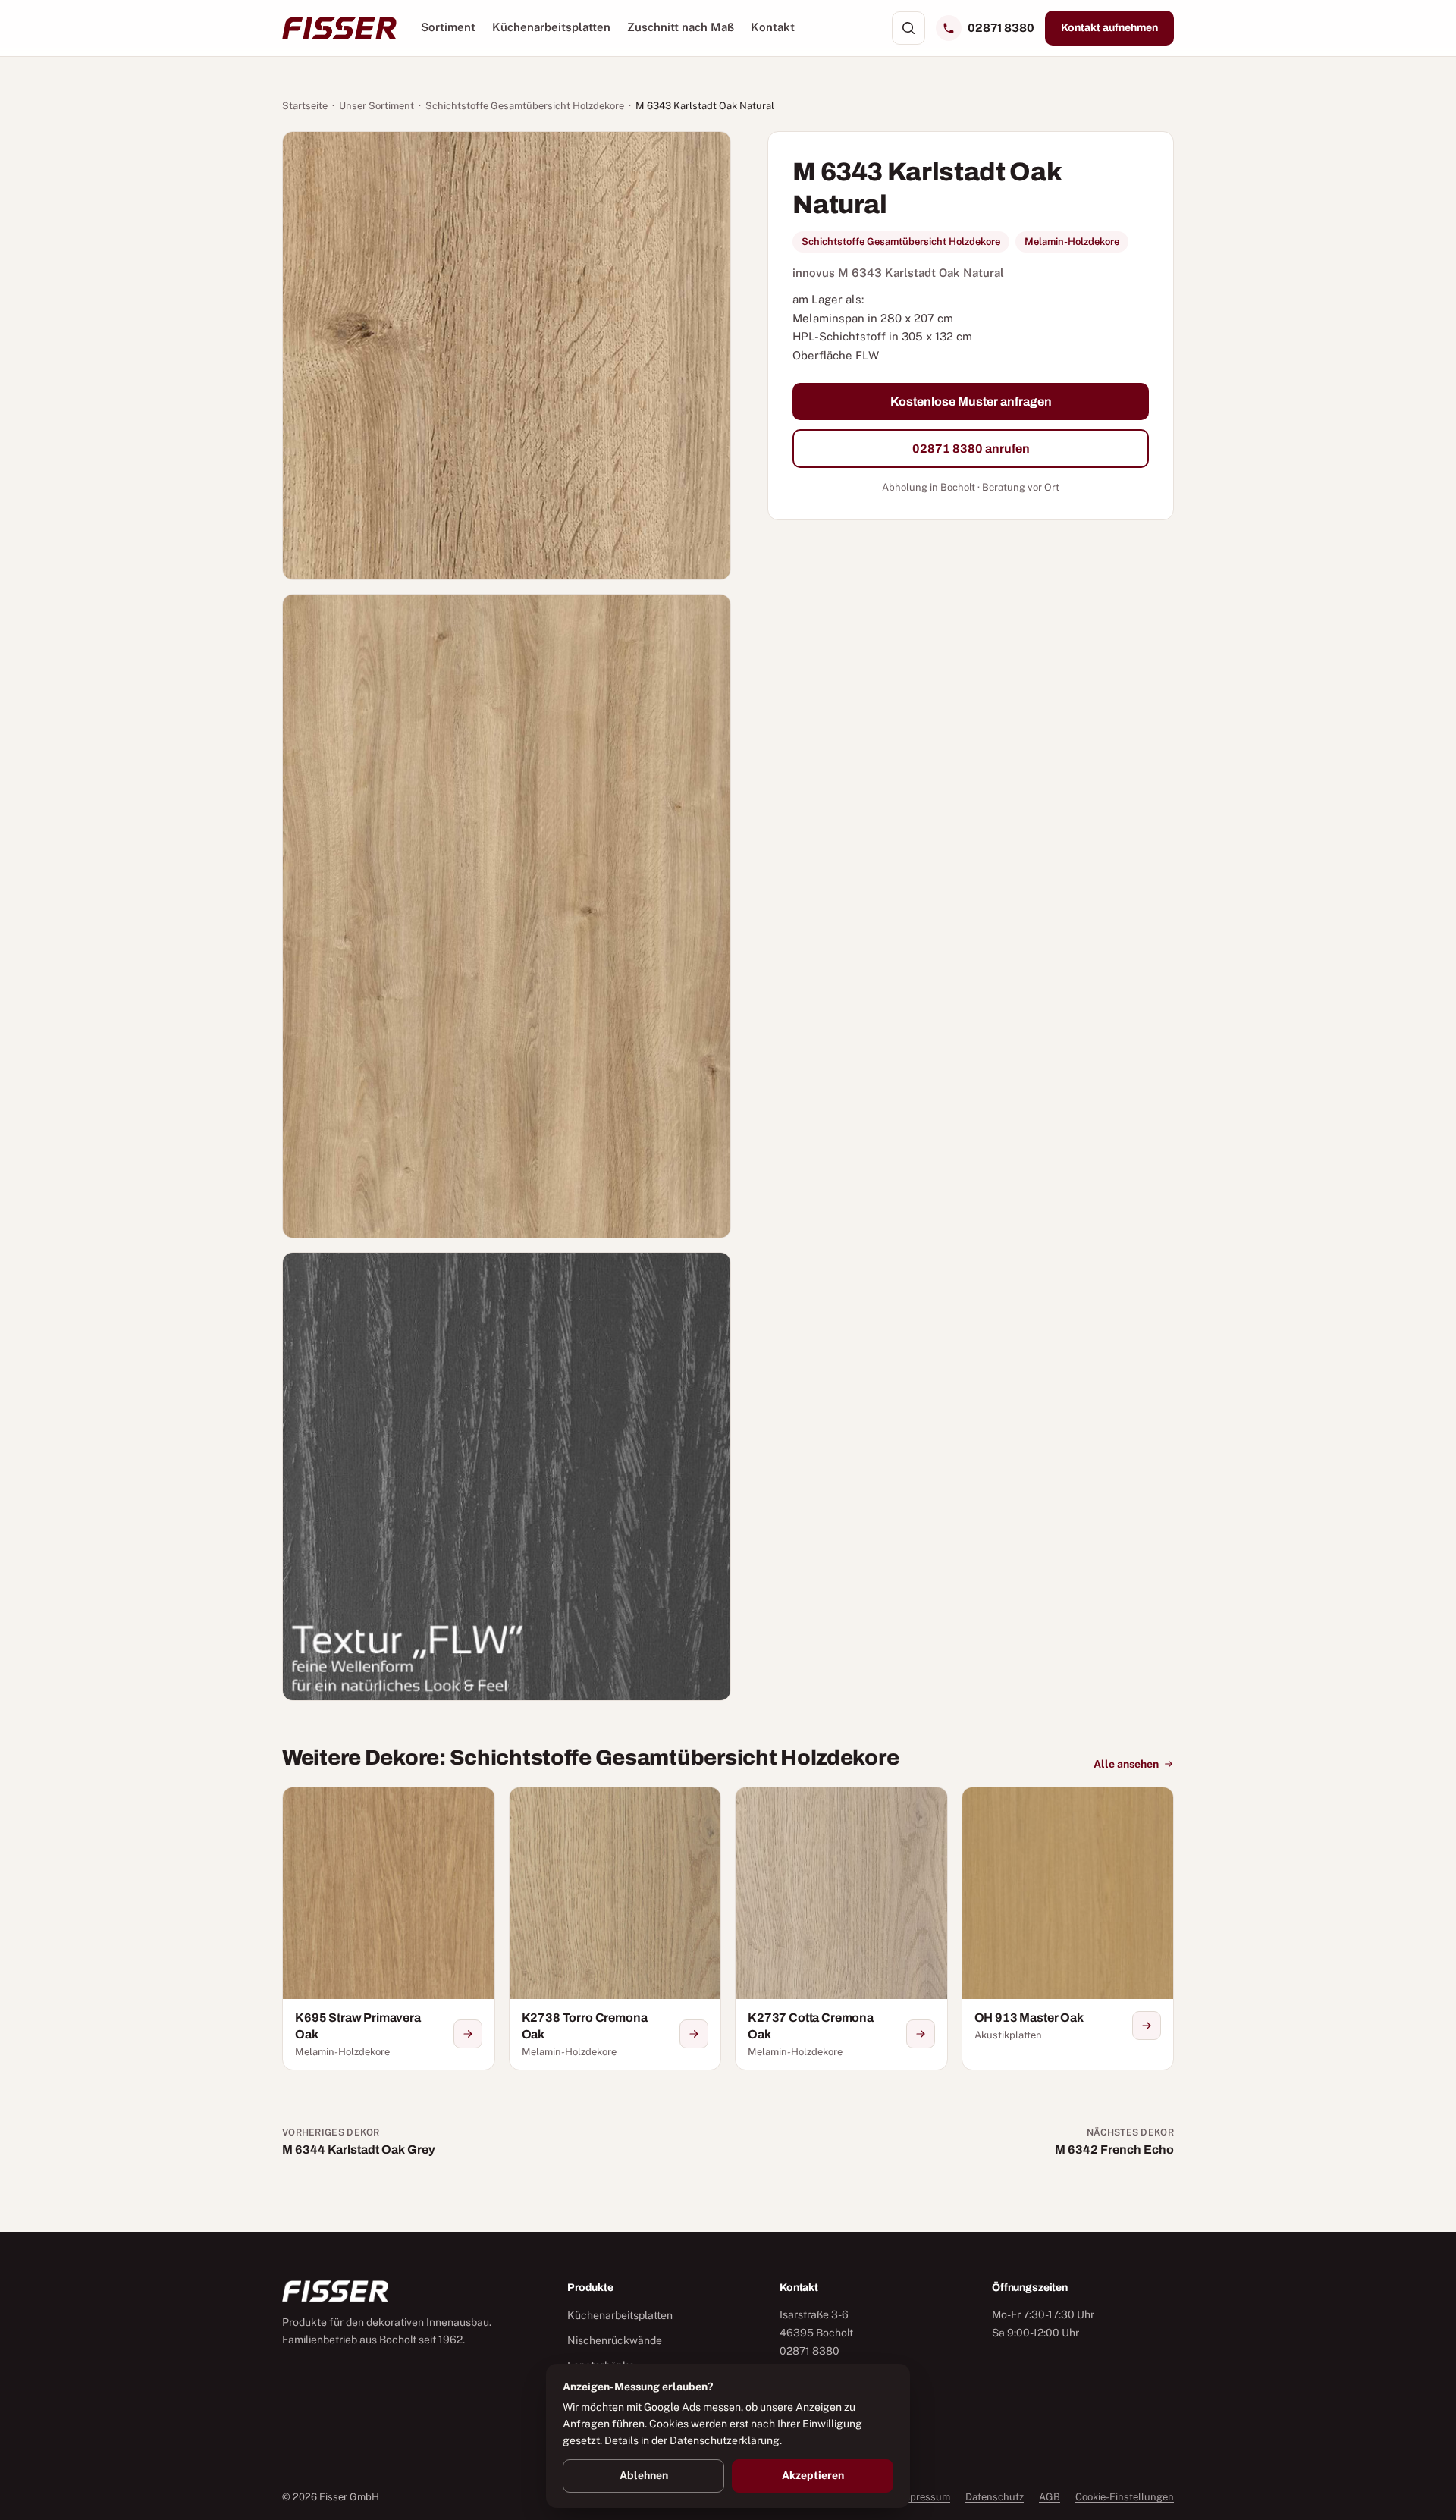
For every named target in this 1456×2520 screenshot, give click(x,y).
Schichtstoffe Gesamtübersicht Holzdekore (525, 106)
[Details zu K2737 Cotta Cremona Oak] (921, 2034)
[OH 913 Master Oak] (1068, 1928)
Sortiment (448, 27)
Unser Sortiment (377, 106)
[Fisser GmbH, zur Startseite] (339, 28)
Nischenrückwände (615, 2340)
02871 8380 (1001, 28)
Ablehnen (644, 2475)
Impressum (924, 2497)
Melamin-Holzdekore (1072, 242)
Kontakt (773, 27)
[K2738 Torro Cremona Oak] (615, 1928)
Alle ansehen (1126, 1764)
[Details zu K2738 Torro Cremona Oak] (694, 2034)
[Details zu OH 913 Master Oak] (1147, 2026)
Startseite (305, 106)
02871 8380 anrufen (971, 449)
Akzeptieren (813, 2475)
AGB (1050, 2497)
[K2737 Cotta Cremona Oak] (841, 1928)
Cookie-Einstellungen (1125, 2497)
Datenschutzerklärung (725, 2440)
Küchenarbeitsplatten (551, 27)
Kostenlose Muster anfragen (971, 401)
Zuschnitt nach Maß (681, 27)
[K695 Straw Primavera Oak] (389, 1928)
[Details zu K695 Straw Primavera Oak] (468, 2034)
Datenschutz (995, 2497)
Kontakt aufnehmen (1109, 28)
